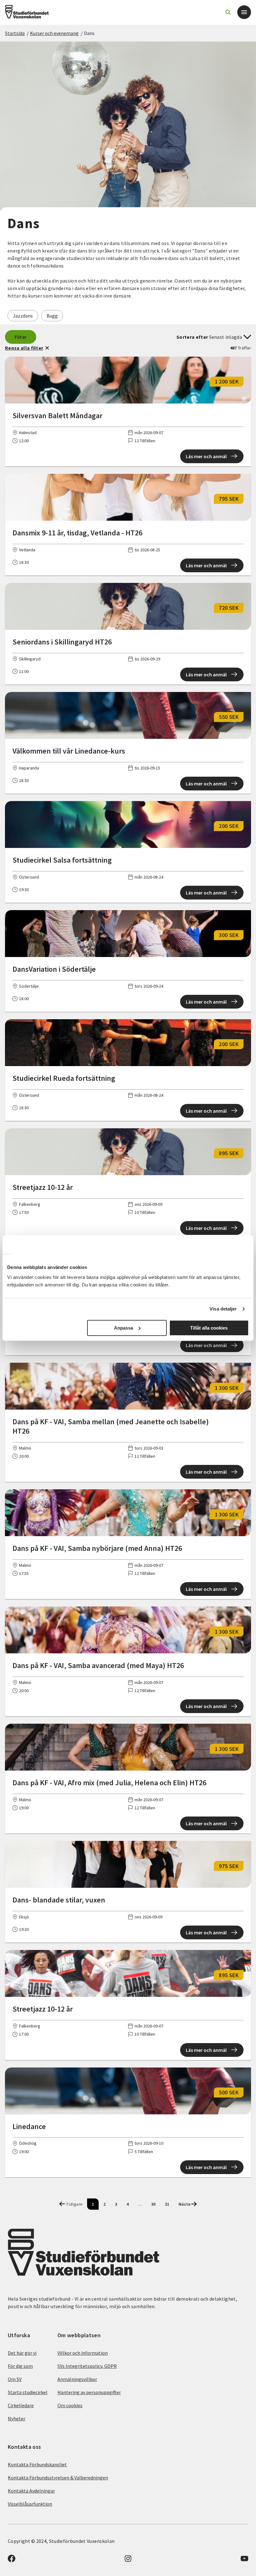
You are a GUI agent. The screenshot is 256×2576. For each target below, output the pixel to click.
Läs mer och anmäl (206, 456)
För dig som (20, 2366)
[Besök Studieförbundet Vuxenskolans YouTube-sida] (244, 2560)
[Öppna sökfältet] (228, 12)
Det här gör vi (22, 2353)
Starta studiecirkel (28, 2392)
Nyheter (17, 2418)
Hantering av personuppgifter (89, 2392)
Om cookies (70, 2405)
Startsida (15, 33)
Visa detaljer (223, 1309)
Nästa (185, 2204)
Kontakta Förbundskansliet (37, 2464)
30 (153, 2204)
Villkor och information (83, 2353)
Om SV (15, 2379)
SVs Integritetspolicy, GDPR (87, 2366)
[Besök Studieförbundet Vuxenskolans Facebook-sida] (12, 2560)
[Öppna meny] (244, 12)
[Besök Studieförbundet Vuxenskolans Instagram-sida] (128, 2560)
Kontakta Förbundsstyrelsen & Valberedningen (58, 2478)
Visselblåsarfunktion (30, 2504)
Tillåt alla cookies (209, 1328)
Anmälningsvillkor (77, 2379)
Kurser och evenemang (54, 33)
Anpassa (123, 1328)
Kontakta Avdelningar (31, 2491)
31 (167, 2204)
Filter (21, 337)
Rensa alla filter (24, 348)
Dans (89, 33)
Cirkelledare (21, 2405)
